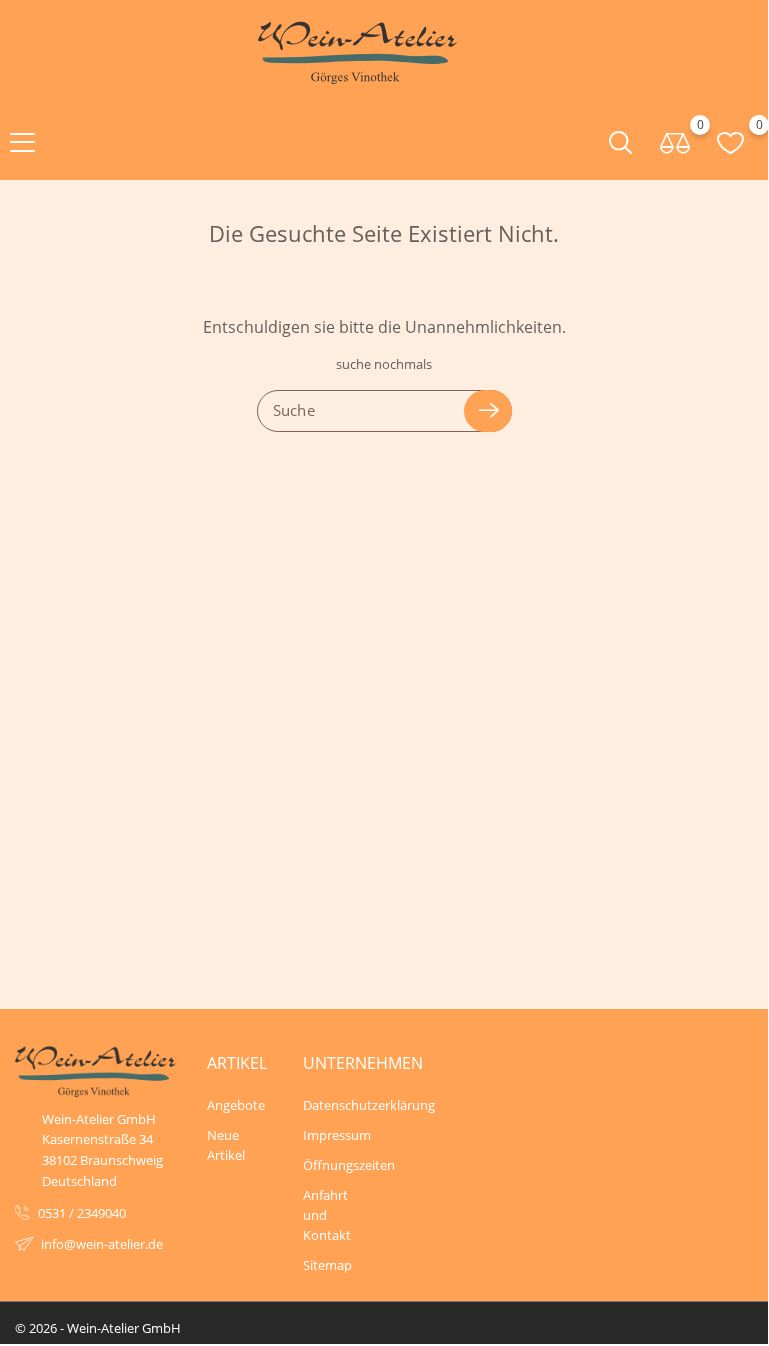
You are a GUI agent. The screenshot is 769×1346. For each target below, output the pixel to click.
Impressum (336, 1135)
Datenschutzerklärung (336, 1105)
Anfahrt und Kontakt (327, 1215)
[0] (675, 141)
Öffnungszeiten (336, 1165)
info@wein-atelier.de (102, 1244)
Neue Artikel (226, 1145)
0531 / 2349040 (82, 1213)
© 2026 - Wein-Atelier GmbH (98, 1328)
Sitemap (327, 1265)
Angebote (236, 1105)
